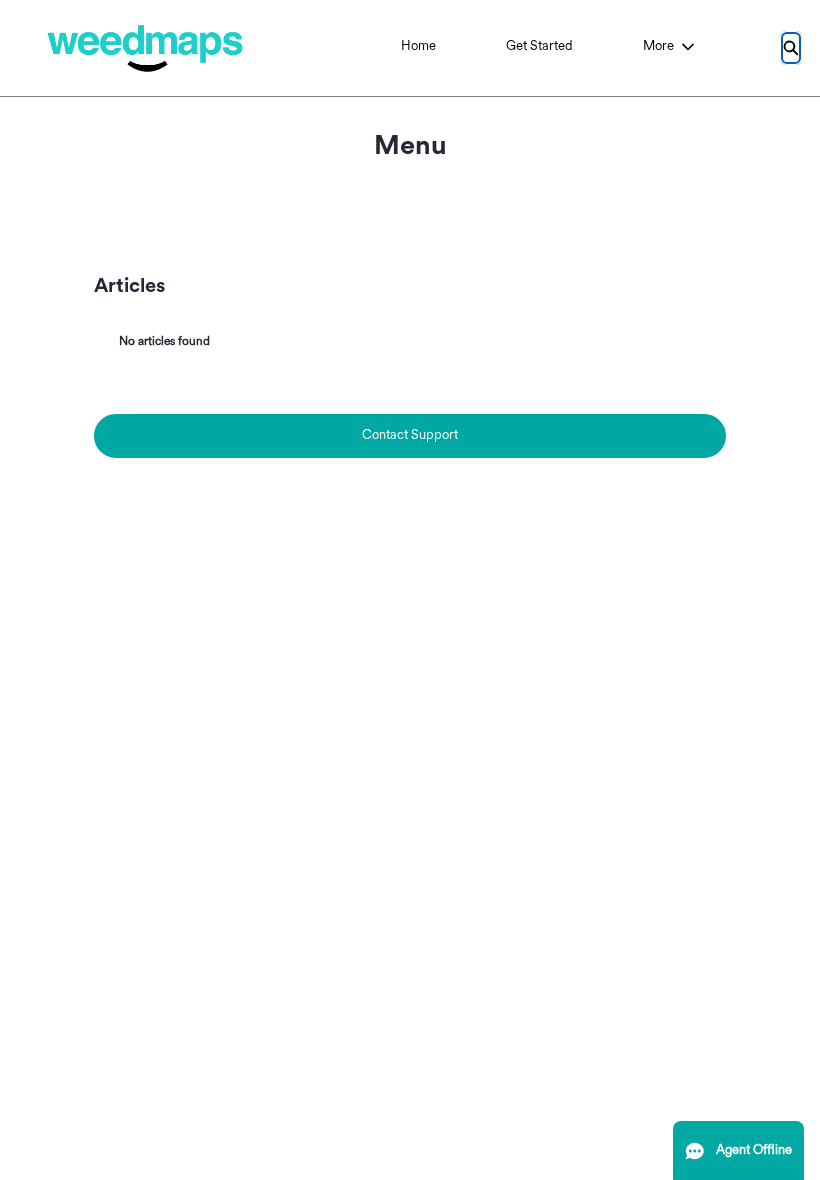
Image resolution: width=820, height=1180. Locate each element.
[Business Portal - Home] (145, 48)
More (658, 46)
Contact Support (410, 435)
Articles (129, 287)
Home (418, 46)
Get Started (539, 46)
